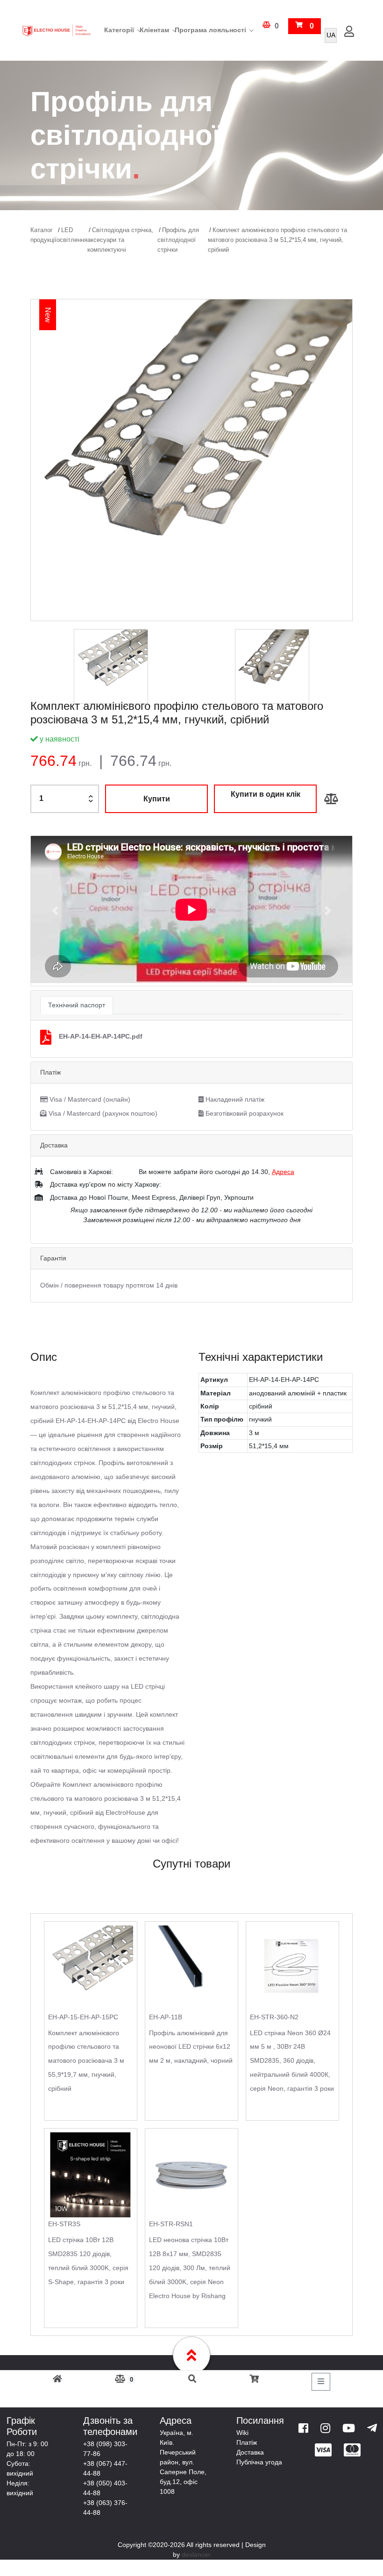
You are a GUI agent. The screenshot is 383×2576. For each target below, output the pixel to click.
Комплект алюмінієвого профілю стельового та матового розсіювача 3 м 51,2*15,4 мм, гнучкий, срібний (277, 240)
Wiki (242, 2433)
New (48, 315)
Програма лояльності (210, 30)
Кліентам (154, 30)
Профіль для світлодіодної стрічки (178, 240)
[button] (55, 911)
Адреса (283, 1172)
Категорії (119, 30)
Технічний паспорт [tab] (77, 1005)
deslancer (196, 2555)
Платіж (247, 2442)
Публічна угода (259, 2462)
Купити (157, 799)
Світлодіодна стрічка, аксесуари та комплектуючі (120, 240)
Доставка (250, 2452)
